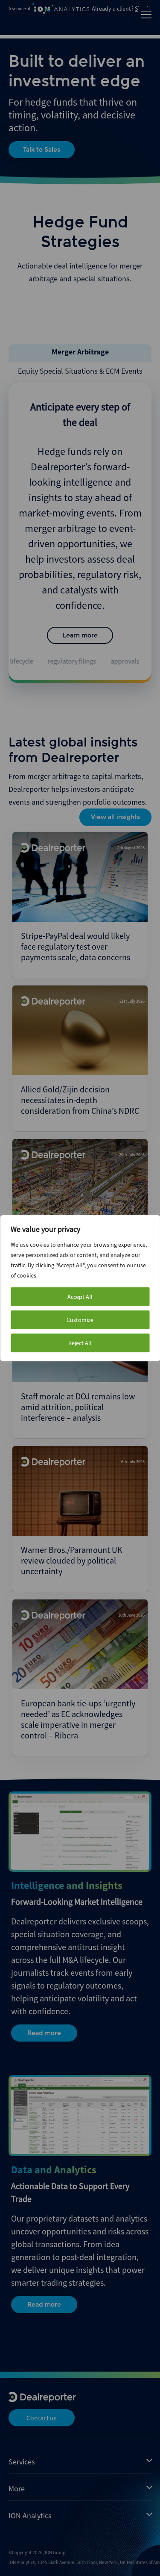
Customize (80, 1320)
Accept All (80, 1297)
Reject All (80, 1343)
